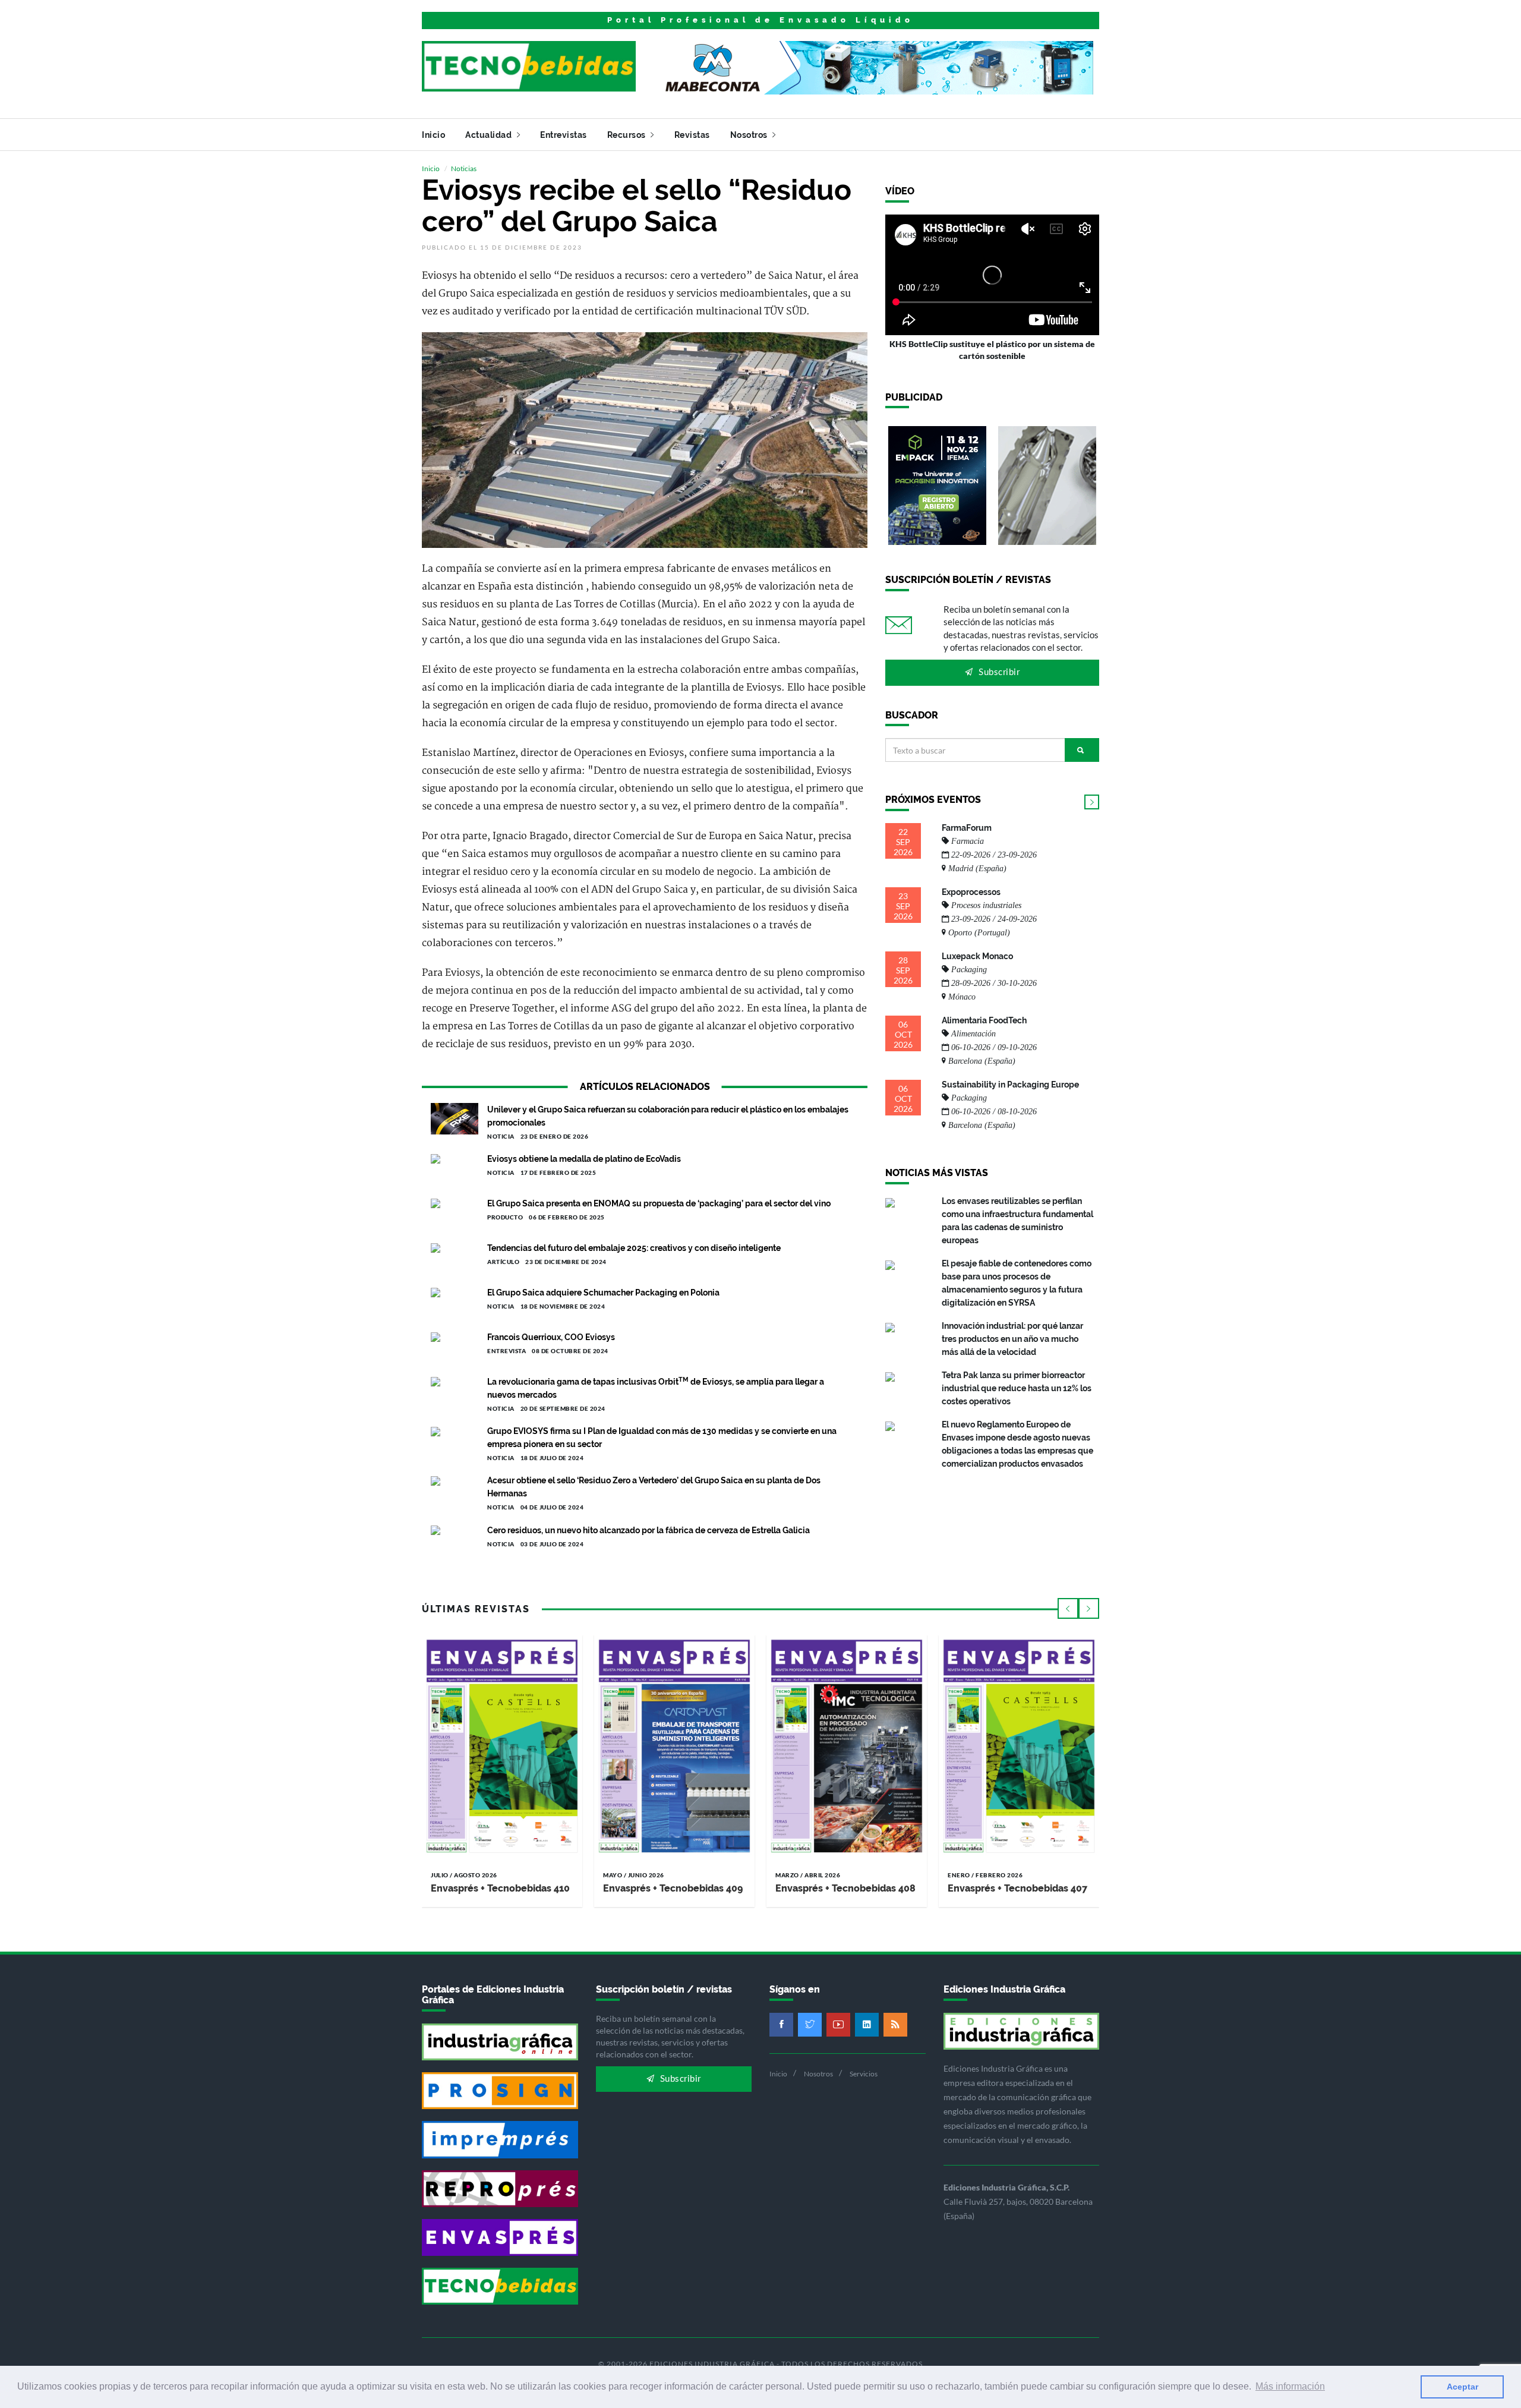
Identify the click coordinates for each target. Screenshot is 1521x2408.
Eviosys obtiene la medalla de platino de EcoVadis (584, 1159)
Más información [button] (1290, 2386)
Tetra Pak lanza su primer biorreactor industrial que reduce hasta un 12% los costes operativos (1017, 1388)
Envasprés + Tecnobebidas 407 (1017, 1888)
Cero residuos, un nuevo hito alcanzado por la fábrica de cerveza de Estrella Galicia (649, 1530)
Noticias (464, 168)
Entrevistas (564, 135)
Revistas (692, 135)
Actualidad (490, 135)
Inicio (433, 135)
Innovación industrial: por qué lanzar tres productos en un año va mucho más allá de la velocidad (1012, 1339)
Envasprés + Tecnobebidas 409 (673, 1888)
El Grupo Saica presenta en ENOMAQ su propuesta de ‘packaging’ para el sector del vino (659, 1203)
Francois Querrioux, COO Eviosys (551, 1337)
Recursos (628, 135)
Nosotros (750, 135)
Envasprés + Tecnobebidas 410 (500, 1888)
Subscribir (998, 672)
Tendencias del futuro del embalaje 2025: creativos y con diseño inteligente (634, 1248)
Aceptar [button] (1462, 2387)
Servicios (864, 2074)
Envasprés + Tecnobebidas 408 (845, 1888)
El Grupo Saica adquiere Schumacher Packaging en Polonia (603, 1293)
